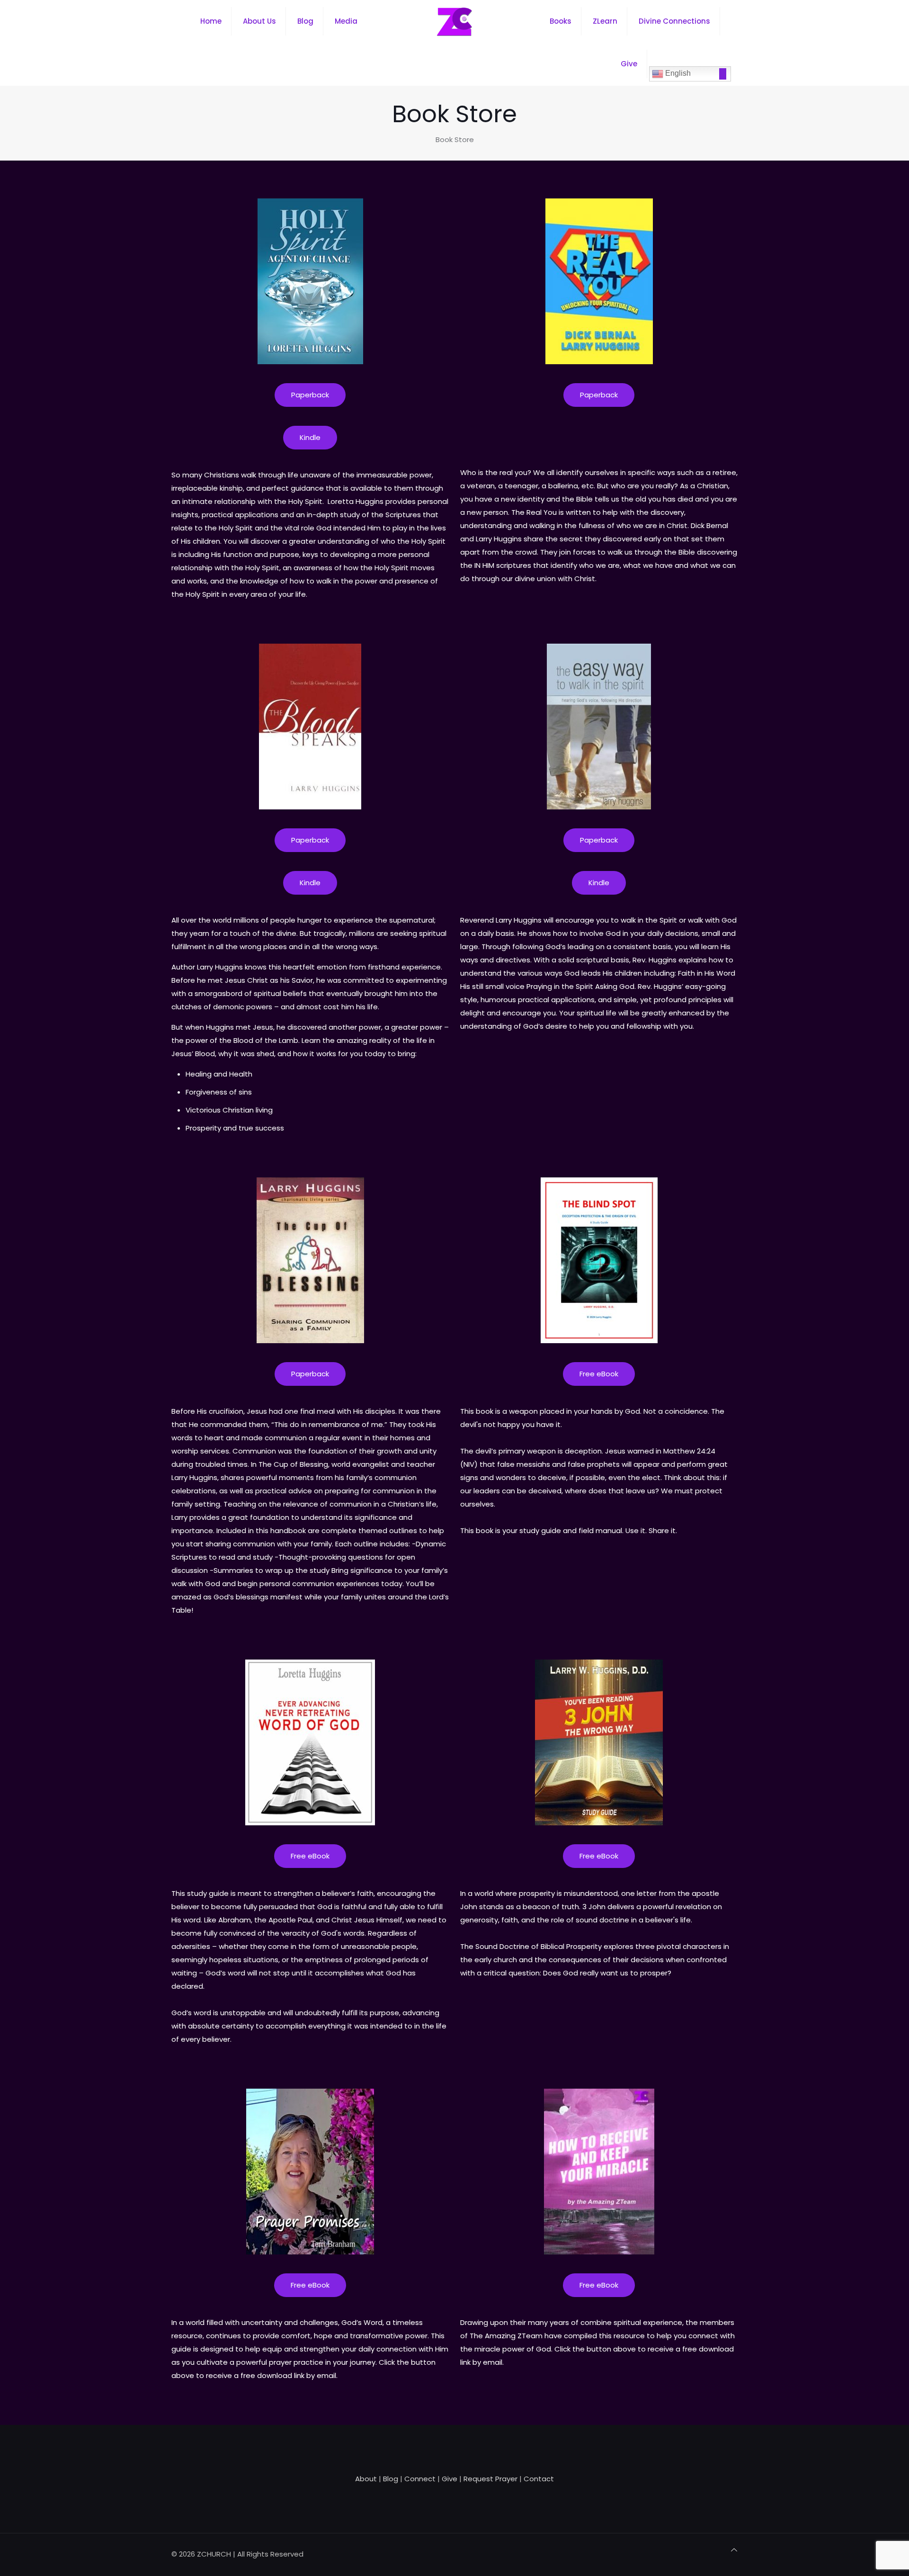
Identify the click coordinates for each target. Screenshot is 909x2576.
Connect (420, 2479)
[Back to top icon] (734, 2550)
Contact (539, 2479)
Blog (391, 2479)
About (366, 2479)
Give (450, 2479)
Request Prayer (490, 2479)
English (677, 73)
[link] (310, 281)
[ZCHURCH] (454, 21)
